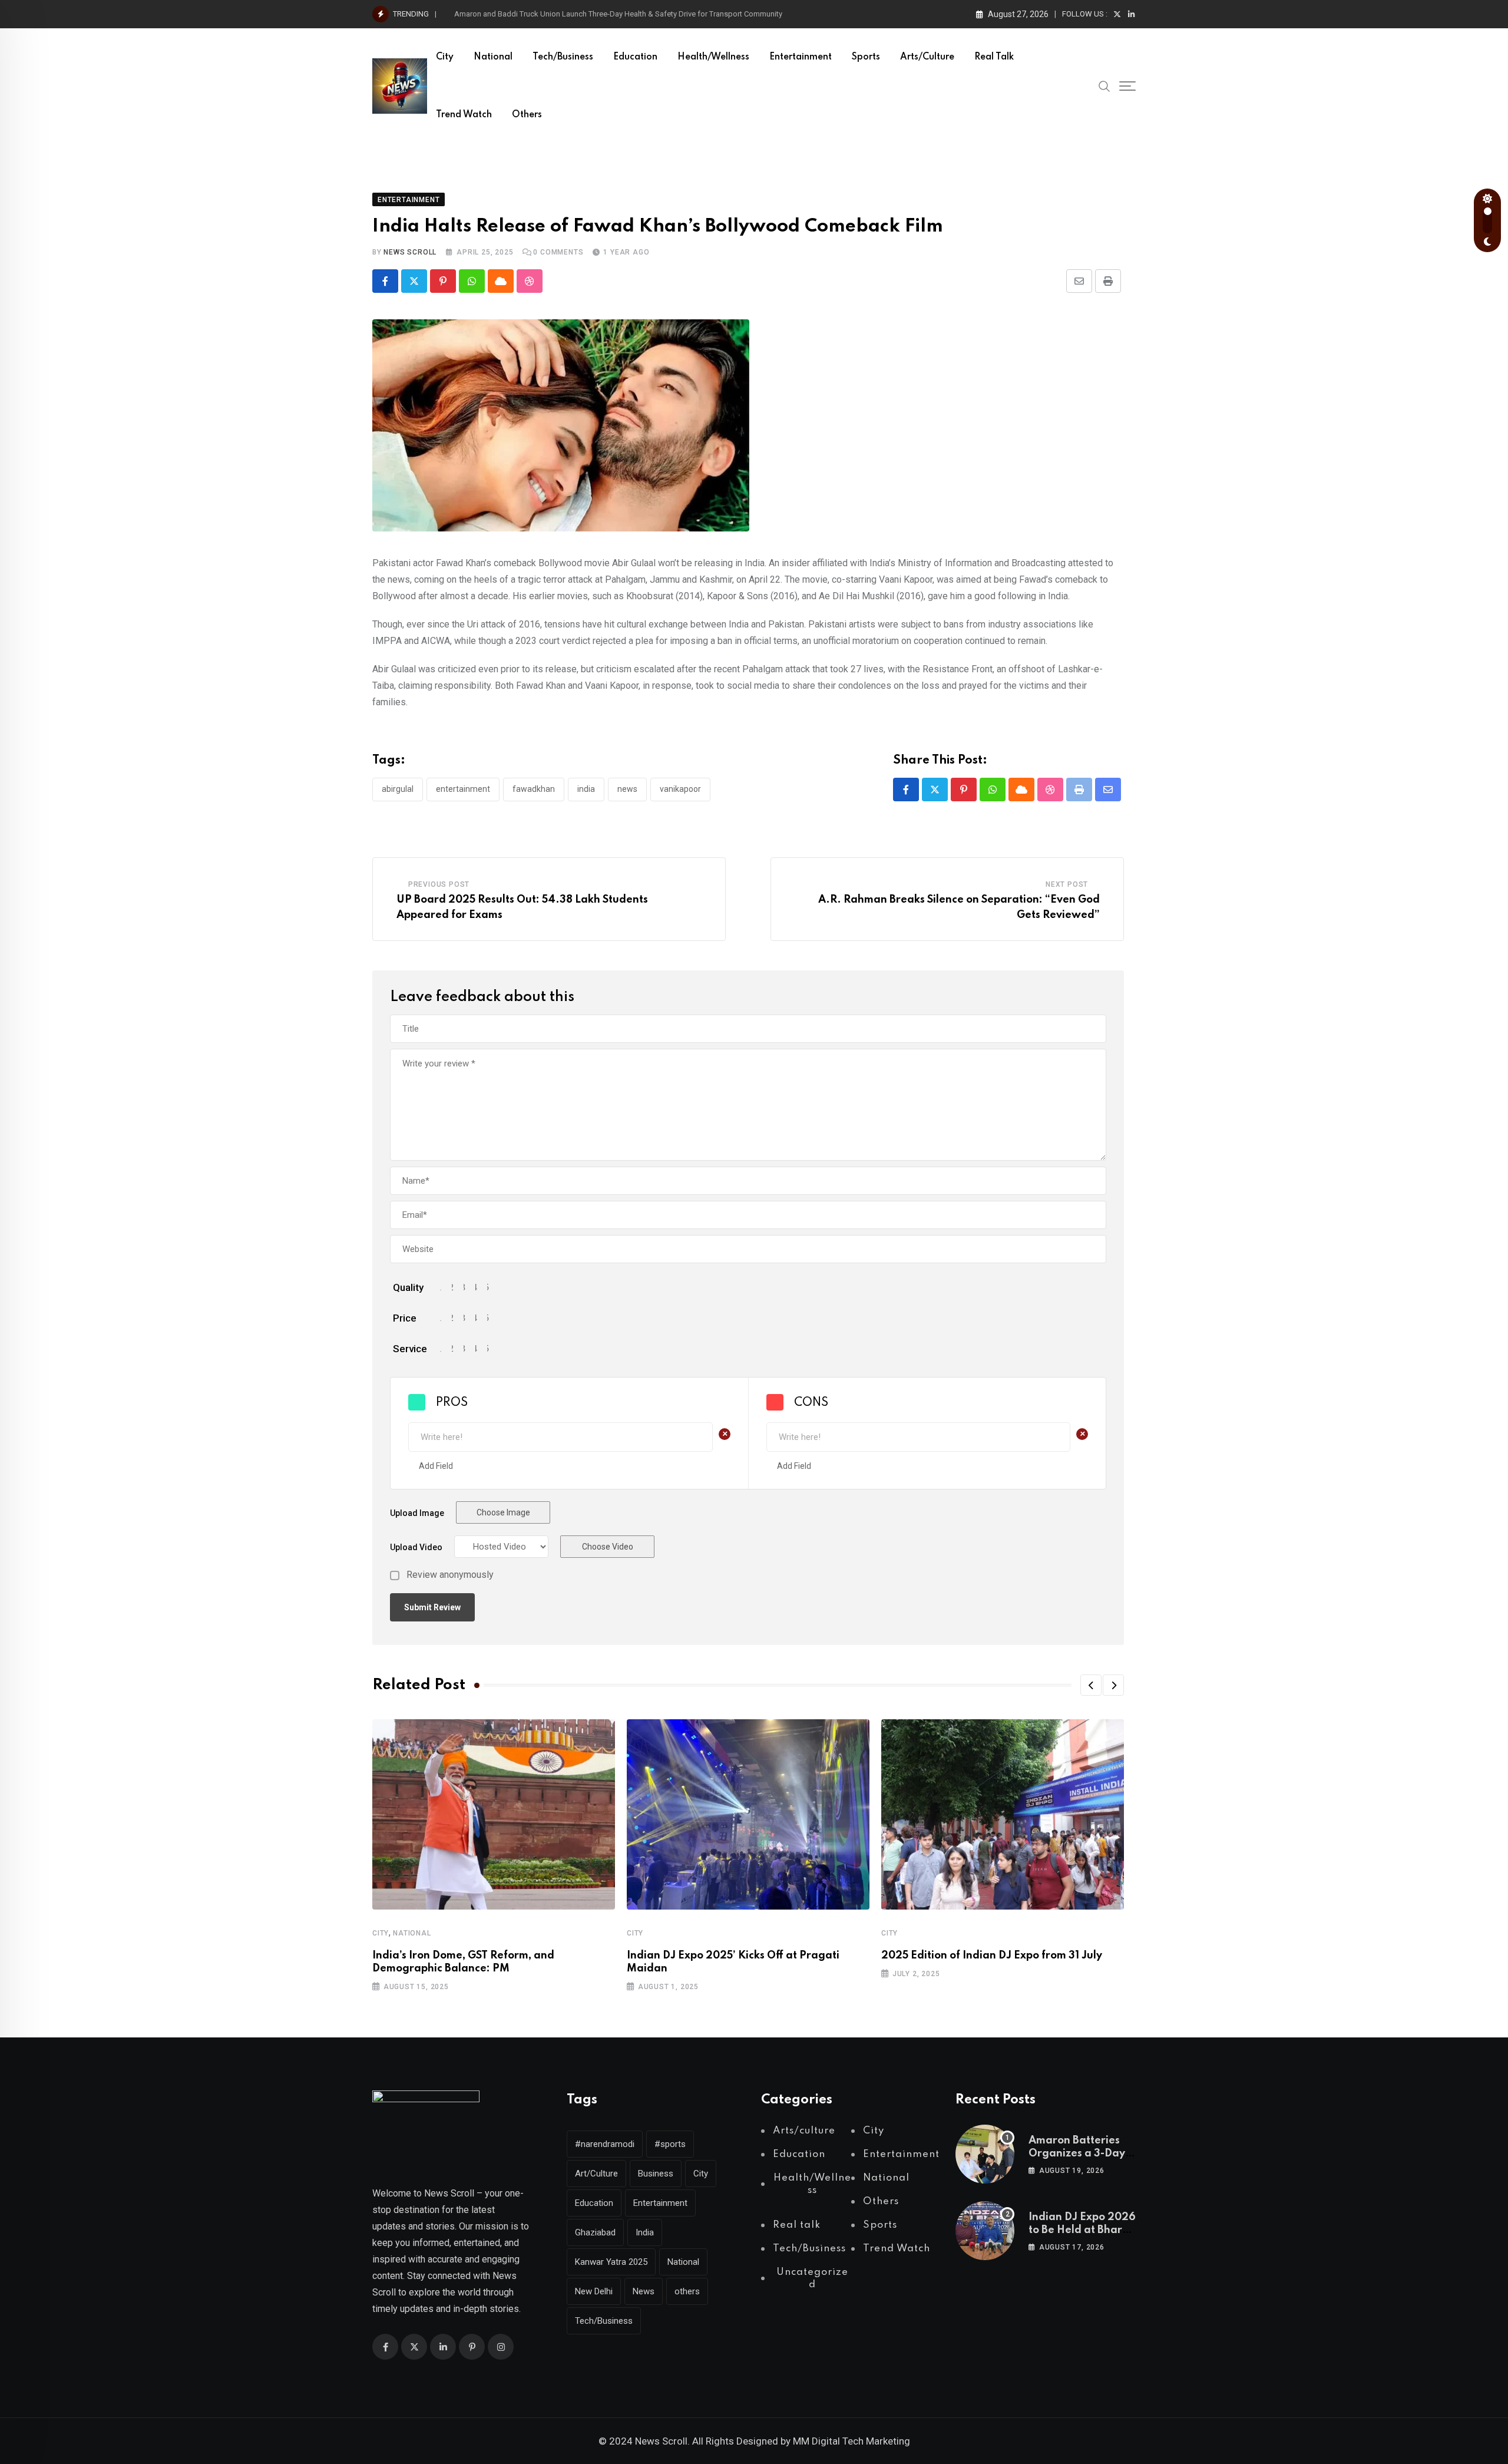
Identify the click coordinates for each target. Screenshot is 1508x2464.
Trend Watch (464, 115)
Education (635, 57)
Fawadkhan (534, 789)
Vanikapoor (680, 789)
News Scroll (410, 252)
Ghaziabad (595, 2232)
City (445, 57)
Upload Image (417, 1513)
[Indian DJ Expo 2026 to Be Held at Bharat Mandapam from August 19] (985, 2231)
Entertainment (801, 57)
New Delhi (594, 2291)
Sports (866, 57)
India (586, 789)
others (687, 2291)
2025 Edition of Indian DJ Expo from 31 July (992, 1956)
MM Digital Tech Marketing (851, 2441)
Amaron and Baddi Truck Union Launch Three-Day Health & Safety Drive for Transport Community (618, 14)
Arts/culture (927, 57)
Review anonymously (450, 1575)
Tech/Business (563, 57)
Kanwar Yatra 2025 (611, 2262)
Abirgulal (398, 789)
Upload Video (416, 1547)
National (493, 57)
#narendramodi (605, 2144)
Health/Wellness (713, 57)
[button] (1091, 1685)
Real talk (994, 57)
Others (527, 115)
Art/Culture (596, 2174)
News (627, 789)
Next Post (1067, 884)
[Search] (1104, 85)
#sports (670, 2144)
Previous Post (439, 884)
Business (656, 2174)
